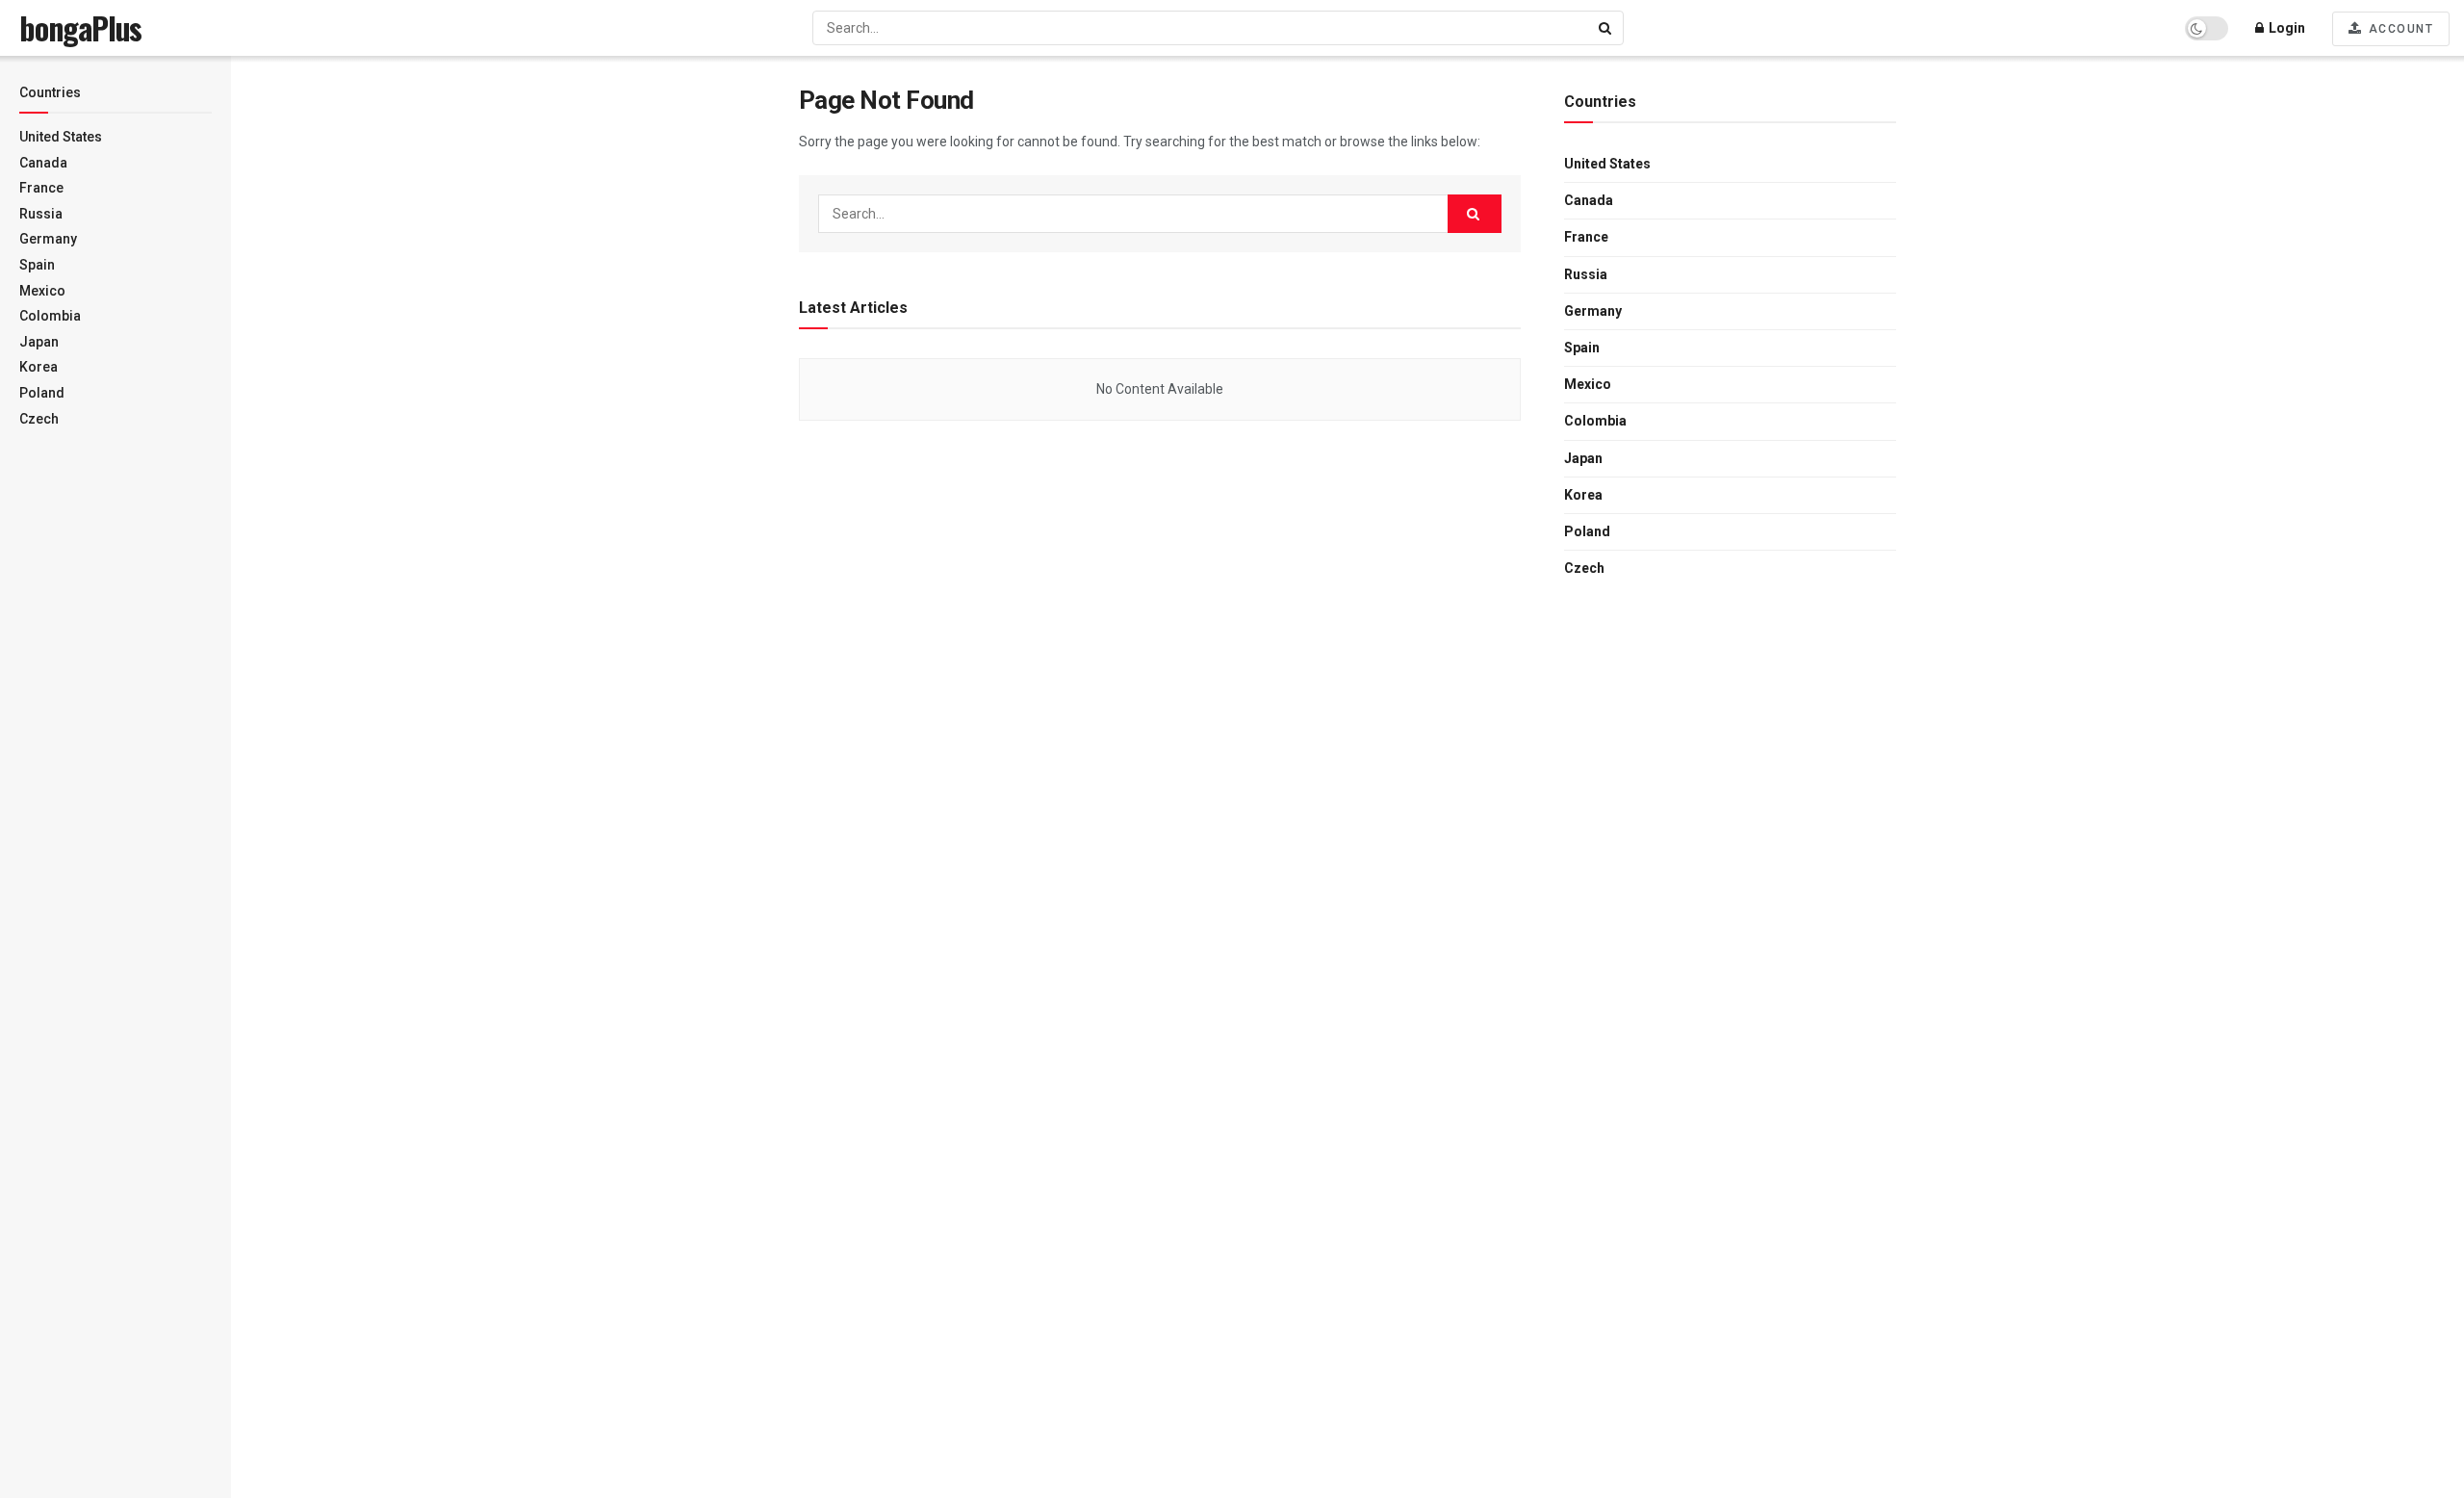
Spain (37, 265)
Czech (39, 419)
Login (2285, 28)
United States (61, 137)
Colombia (50, 316)
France (41, 188)
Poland (42, 393)
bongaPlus (80, 28)
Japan (39, 342)
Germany (48, 239)
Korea (38, 367)
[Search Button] (1606, 28)
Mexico (42, 291)
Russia (41, 214)
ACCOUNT (2399, 29)
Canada (43, 163)
